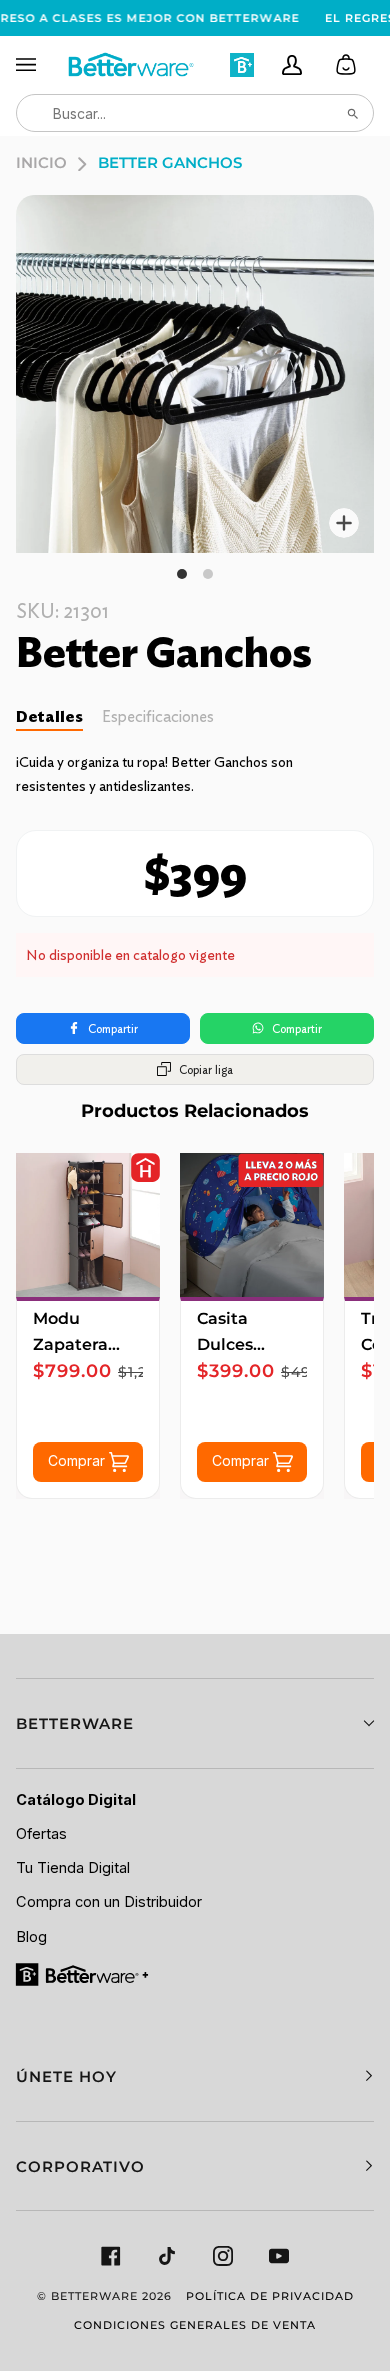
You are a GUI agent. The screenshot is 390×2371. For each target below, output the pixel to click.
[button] (195, 1723)
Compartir (113, 1028)
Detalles (49, 716)
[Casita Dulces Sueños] (252, 1225)
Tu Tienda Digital (73, 1868)
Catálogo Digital (76, 1800)
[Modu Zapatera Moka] (88, 1225)
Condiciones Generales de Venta (195, 2325)
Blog (31, 1937)
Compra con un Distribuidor (109, 1902)
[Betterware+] (83, 1973)
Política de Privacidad (270, 2296)
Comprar (78, 1459)
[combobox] (195, 113)
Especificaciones (158, 716)
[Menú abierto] (41, 65)
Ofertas (41, 1834)
